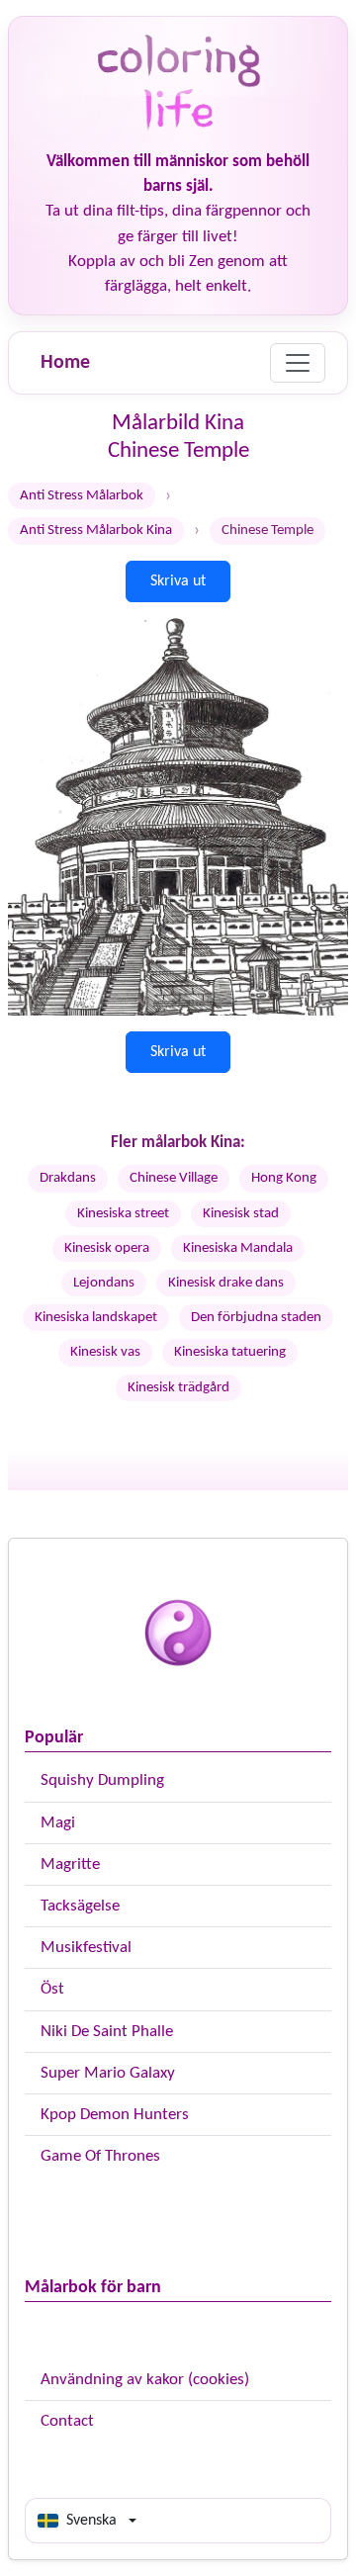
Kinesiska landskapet (96, 1318)
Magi (58, 1823)
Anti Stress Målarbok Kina (96, 531)
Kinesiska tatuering (230, 1352)
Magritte (70, 1865)
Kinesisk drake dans (226, 1283)
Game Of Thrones (100, 2156)
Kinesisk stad (241, 1214)
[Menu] (298, 363)
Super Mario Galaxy (108, 2073)
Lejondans (104, 1283)
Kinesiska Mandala (238, 1248)
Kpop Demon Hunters (115, 2115)
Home (65, 363)
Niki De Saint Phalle (107, 2032)
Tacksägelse (80, 1906)
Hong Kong (284, 1178)
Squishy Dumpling (102, 1780)
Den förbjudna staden (256, 1318)
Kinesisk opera (107, 1248)
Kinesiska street (123, 1214)
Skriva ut (178, 581)
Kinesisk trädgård (178, 1388)
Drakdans (68, 1178)
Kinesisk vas (105, 1352)
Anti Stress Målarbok (82, 496)
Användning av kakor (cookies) (145, 2380)
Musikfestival (86, 1948)
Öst (52, 1989)
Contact (67, 2421)
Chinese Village (174, 1178)
